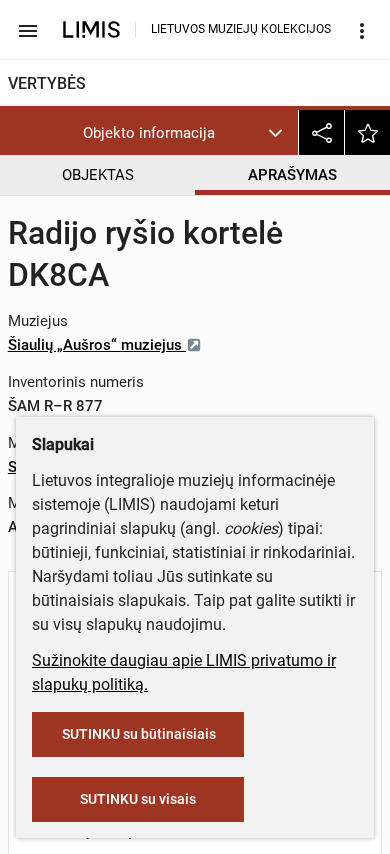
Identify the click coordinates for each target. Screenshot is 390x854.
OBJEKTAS (98, 175)
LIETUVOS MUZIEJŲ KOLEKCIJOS (241, 29)
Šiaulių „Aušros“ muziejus (97, 345)
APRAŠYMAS (292, 175)
